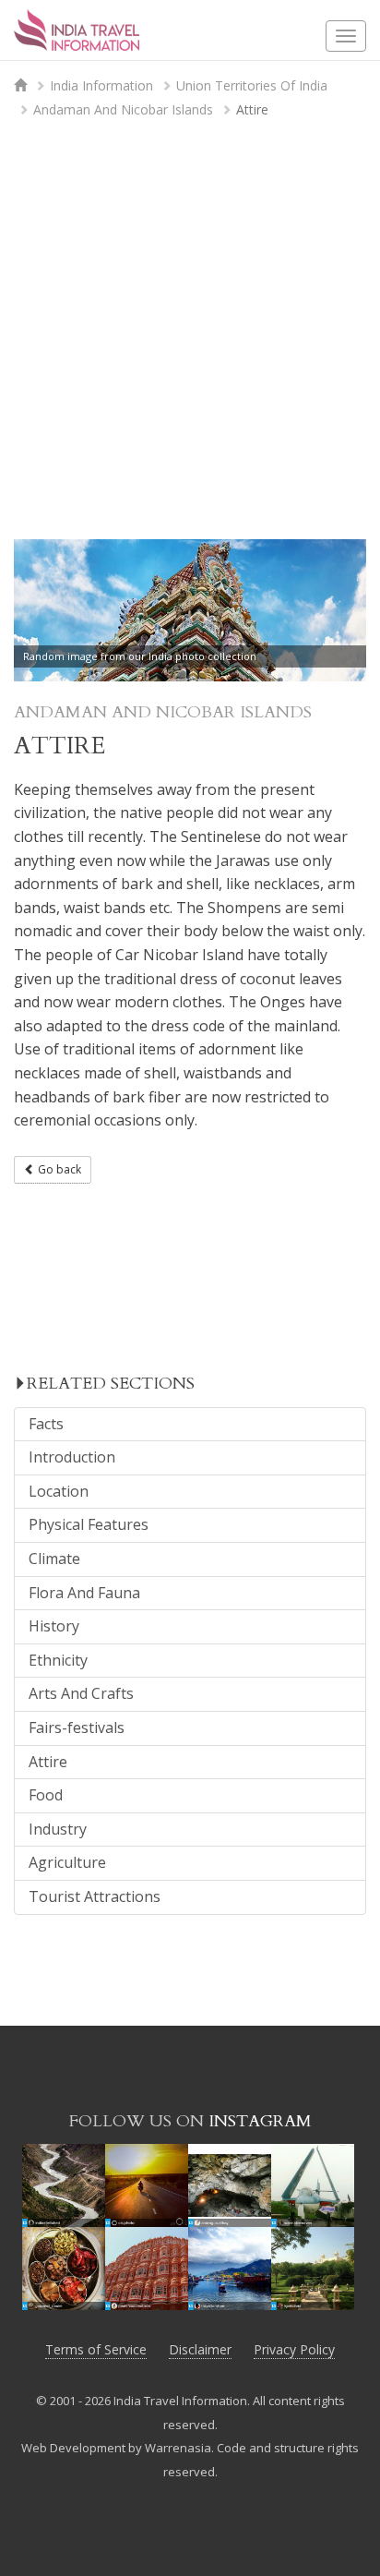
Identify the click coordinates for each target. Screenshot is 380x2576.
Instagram (260, 2121)
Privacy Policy (294, 2349)
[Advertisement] (190, 335)
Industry (58, 1829)
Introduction (72, 1457)
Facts (46, 1424)
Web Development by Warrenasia (116, 2448)
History (54, 1626)
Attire (48, 1762)
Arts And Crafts (81, 1693)
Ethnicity (58, 1660)
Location (59, 1491)
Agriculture (67, 1862)
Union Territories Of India (252, 85)
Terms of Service (96, 2349)
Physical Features (89, 1524)
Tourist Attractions (95, 1896)
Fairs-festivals (77, 1727)
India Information (101, 85)
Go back (58, 1169)
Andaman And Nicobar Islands (123, 109)
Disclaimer (200, 2349)
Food (46, 1795)
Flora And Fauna (84, 1593)
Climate (54, 1559)
